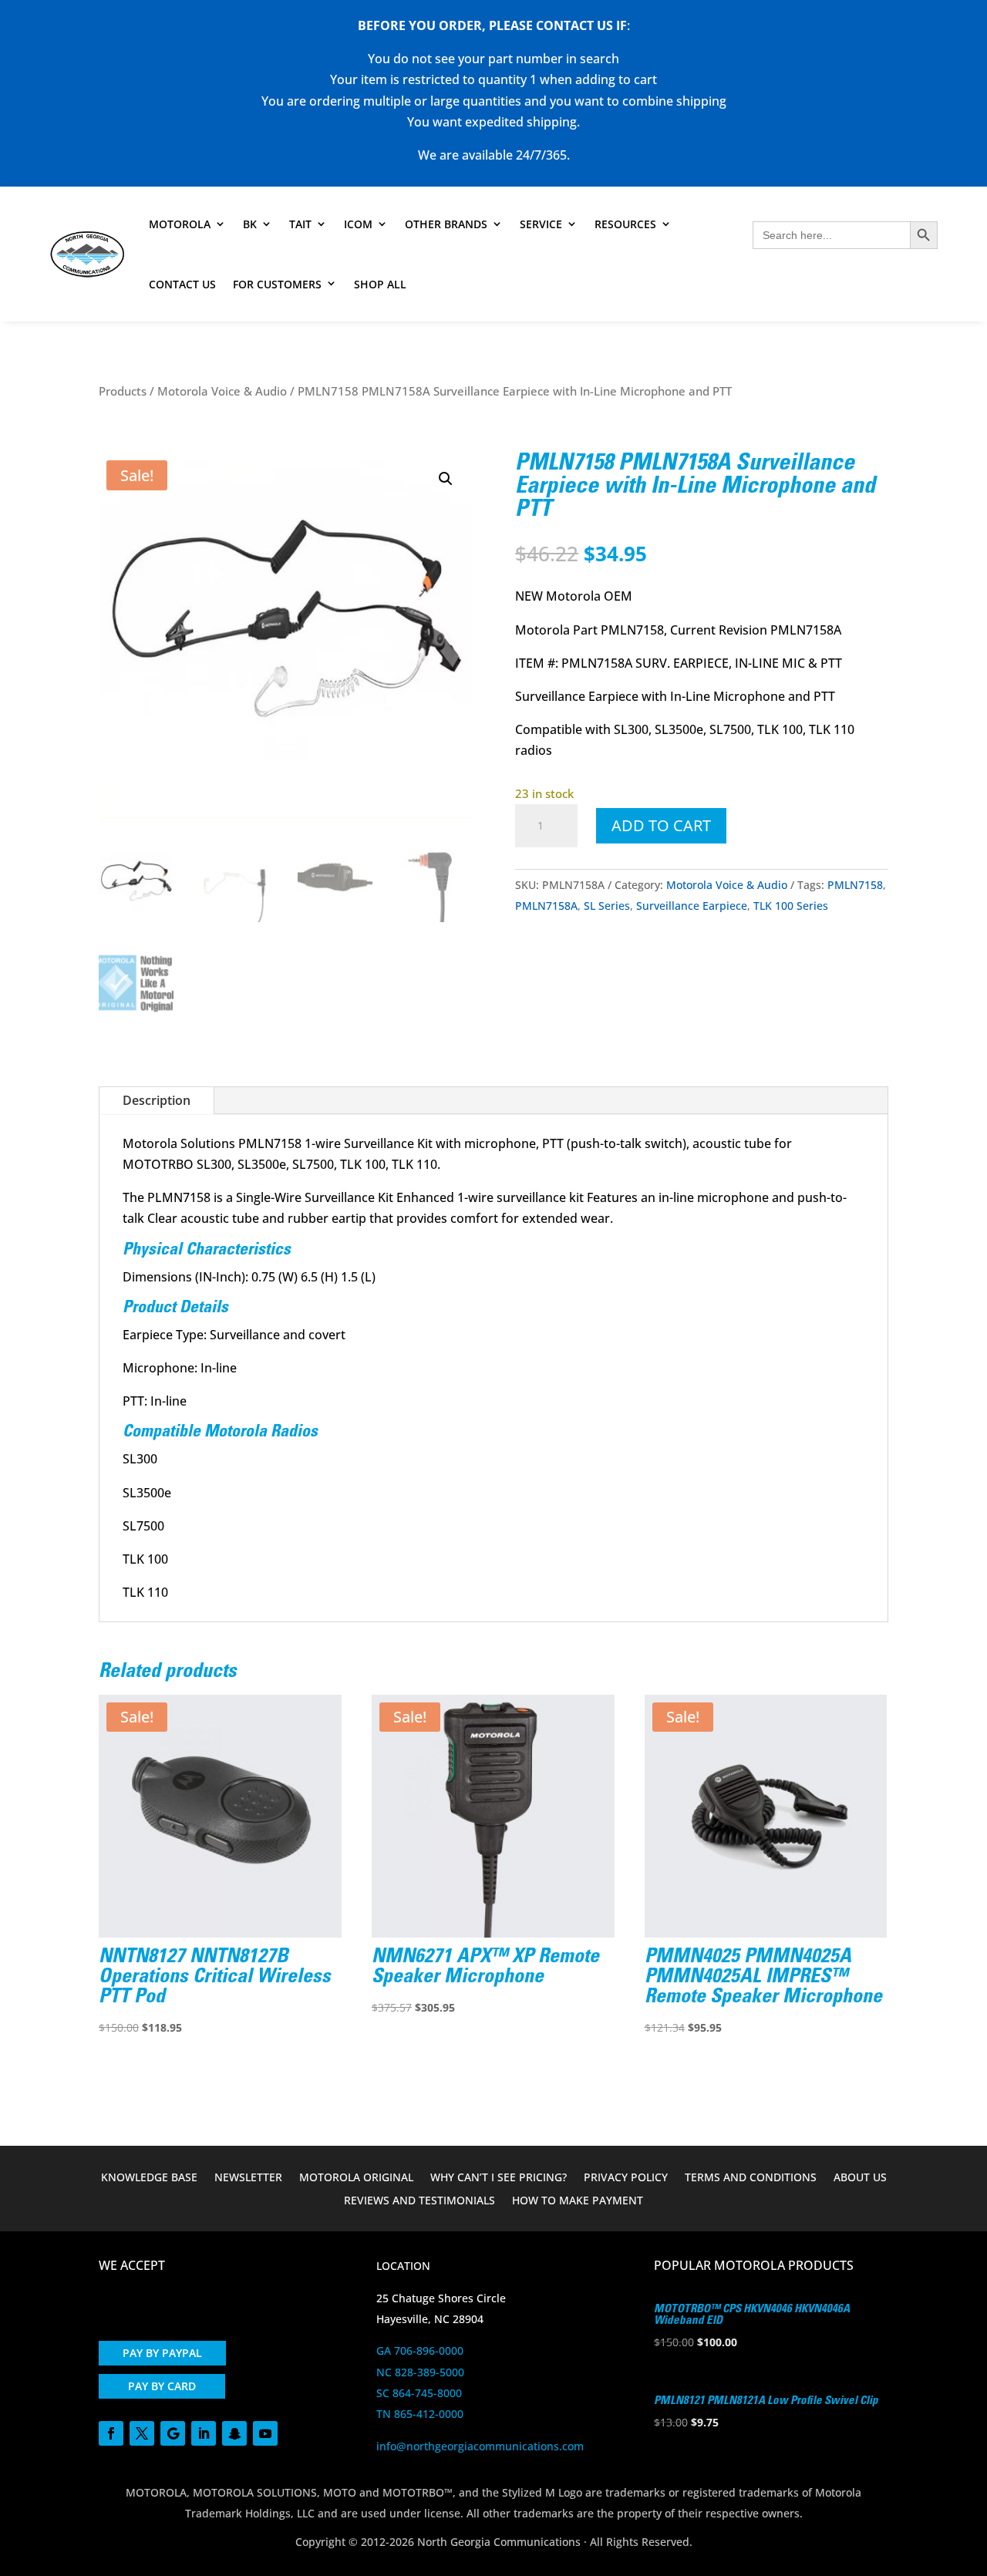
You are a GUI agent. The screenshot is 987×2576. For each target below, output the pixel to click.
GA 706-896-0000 (420, 2350)
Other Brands (446, 224)
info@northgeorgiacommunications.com (480, 2446)
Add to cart (661, 825)
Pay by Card (162, 2386)
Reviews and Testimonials (419, 2201)
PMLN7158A (546, 906)
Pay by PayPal (162, 2353)
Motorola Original (356, 2178)
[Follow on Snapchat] (234, 2433)
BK (250, 224)
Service (541, 224)
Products (123, 391)
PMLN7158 (855, 885)
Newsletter (248, 2178)
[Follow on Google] (173, 2433)
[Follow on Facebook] (111, 2433)
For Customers (277, 284)
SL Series (607, 906)
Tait (300, 224)
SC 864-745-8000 (419, 2393)
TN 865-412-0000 (420, 2414)
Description (157, 1100)
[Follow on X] (142, 2433)
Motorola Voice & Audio (222, 391)
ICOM (358, 224)
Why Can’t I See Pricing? (499, 2178)
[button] (446, 479)
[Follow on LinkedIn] (204, 2433)
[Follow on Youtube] (265, 2433)
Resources (625, 224)
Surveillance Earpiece (692, 906)
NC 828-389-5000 (420, 2372)
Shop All (380, 284)
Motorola (180, 224)
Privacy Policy (626, 2178)
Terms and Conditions (751, 2178)
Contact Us (182, 284)
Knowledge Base (149, 2178)
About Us (860, 2178)
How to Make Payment (578, 2201)
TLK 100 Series (791, 906)
